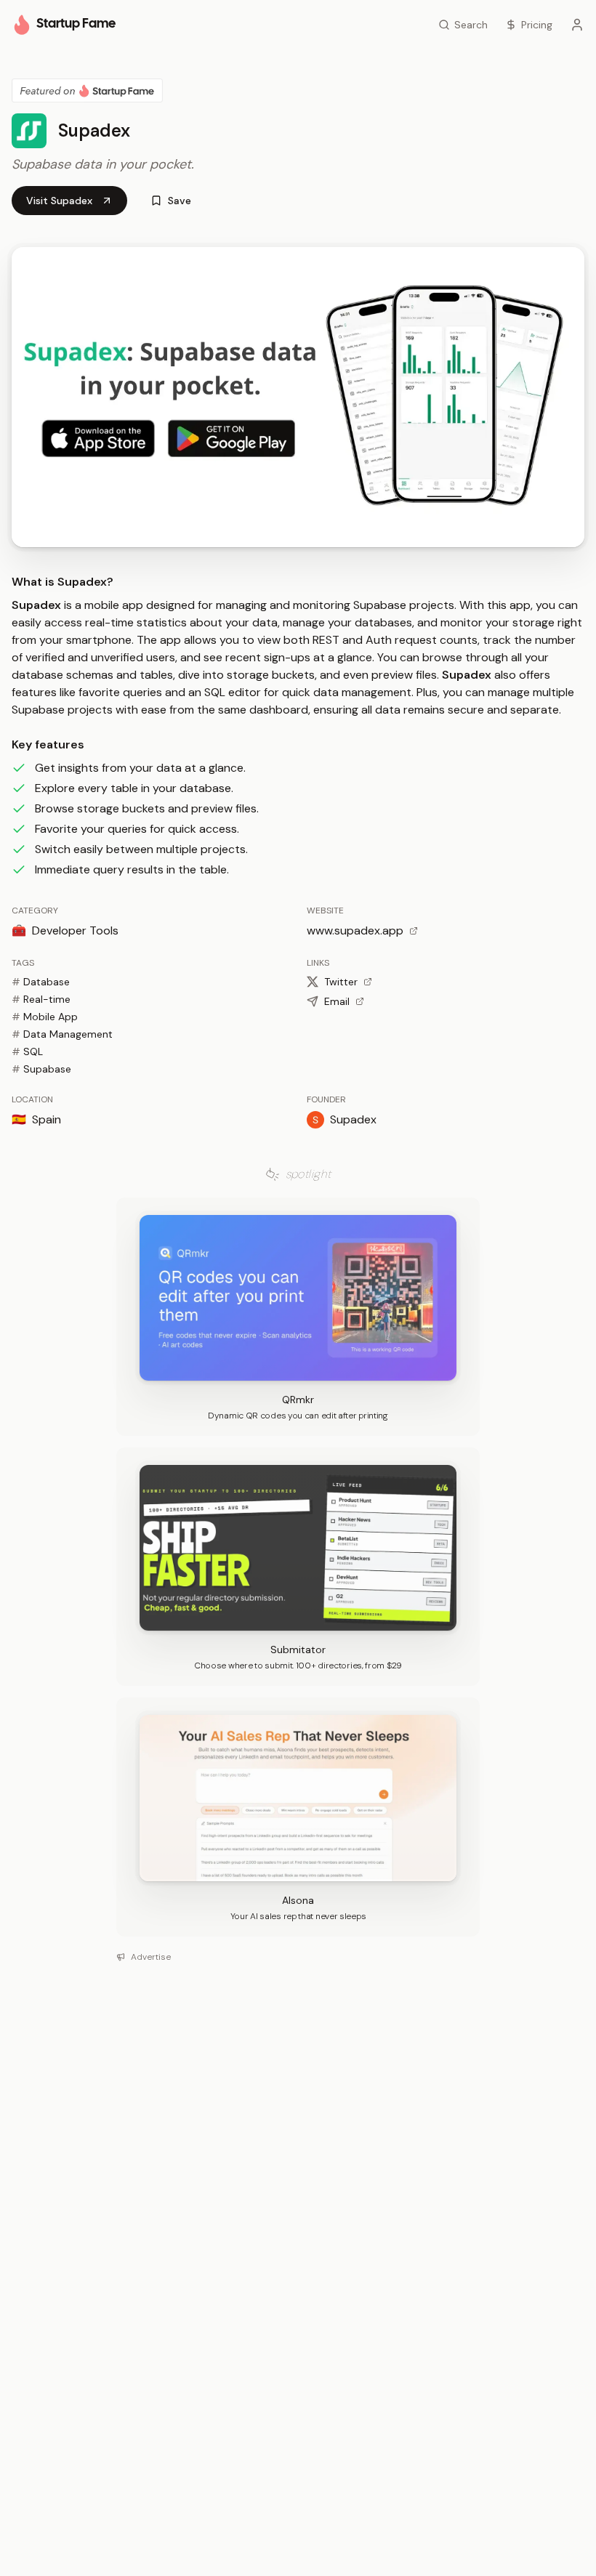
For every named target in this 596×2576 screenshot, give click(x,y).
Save (180, 201)
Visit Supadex (59, 201)
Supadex (353, 1119)
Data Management (62, 1034)
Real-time (41, 999)
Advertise (151, 1957)
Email (337, 1001)
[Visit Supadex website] (298, 397)
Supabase (41, 1069)
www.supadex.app (355, 930)
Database (41, 982)
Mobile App (45, 1017)
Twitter (341, 982)
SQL (27, 1051)
